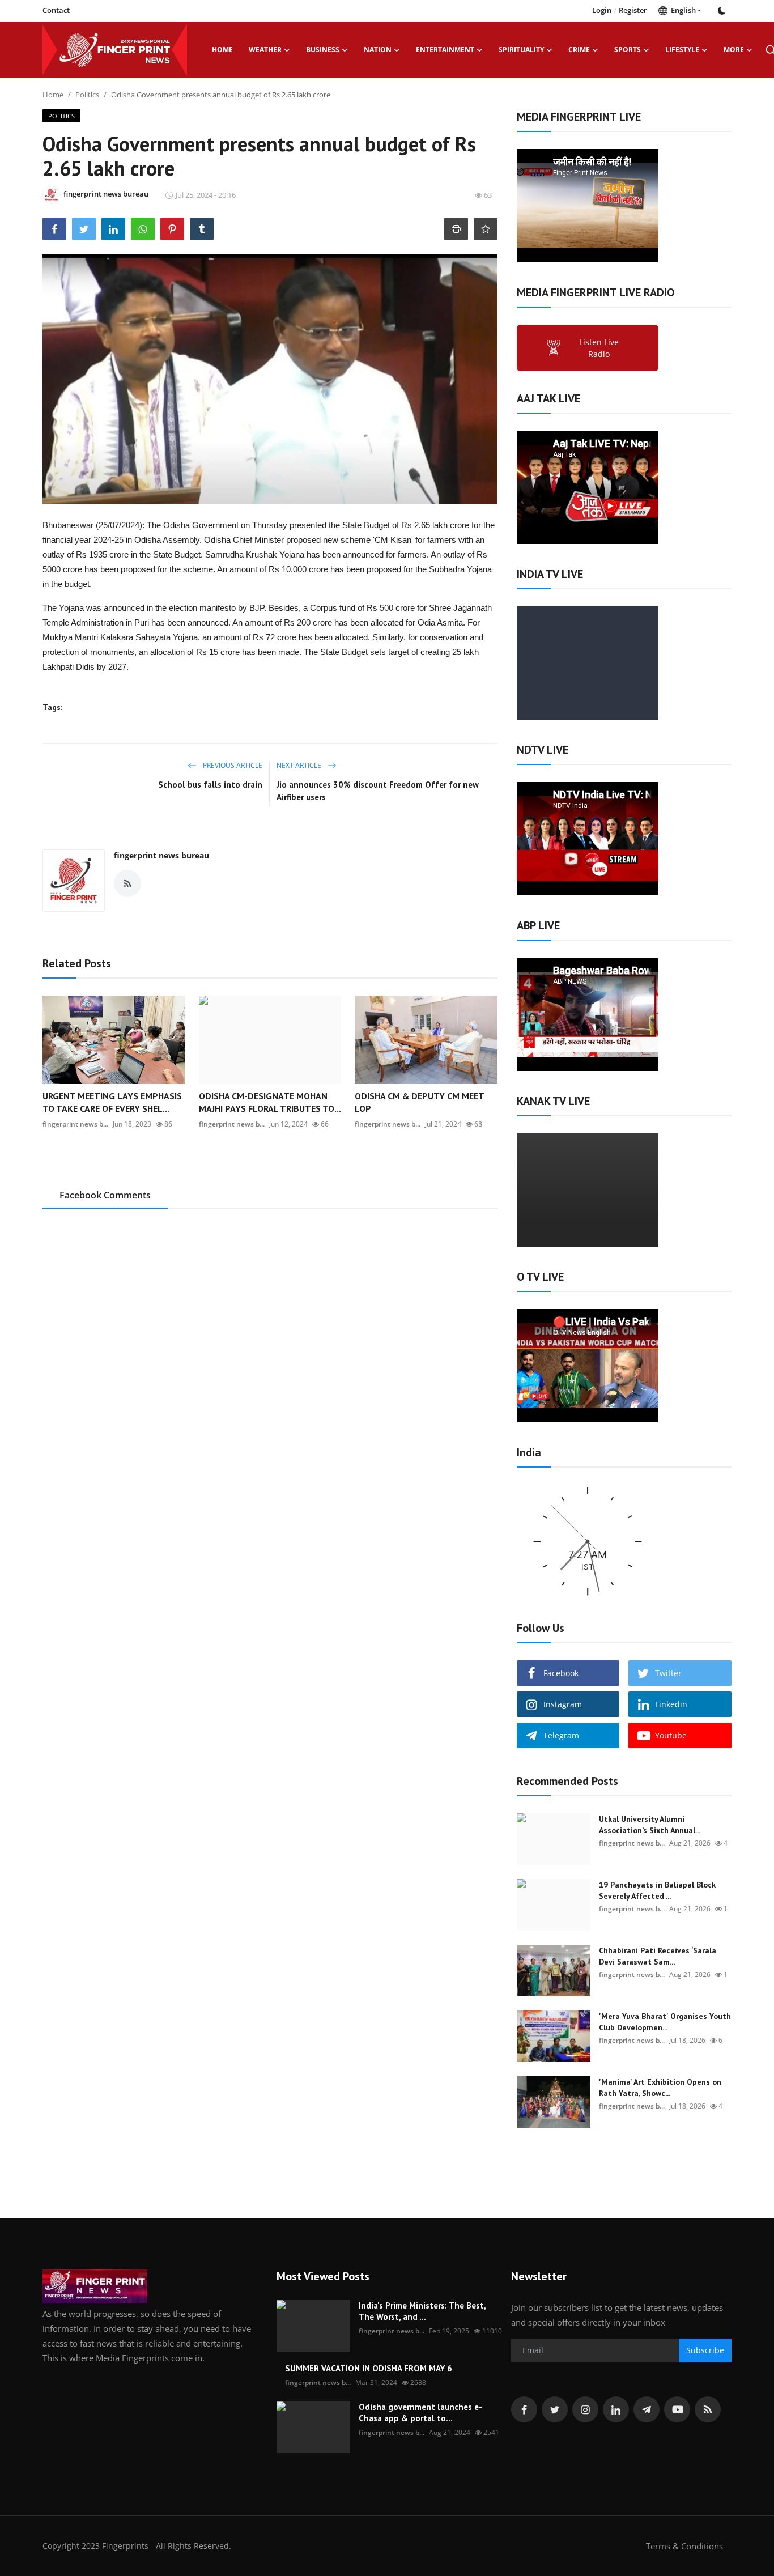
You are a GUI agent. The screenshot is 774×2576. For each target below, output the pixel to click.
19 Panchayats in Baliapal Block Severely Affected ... (657, 1890)
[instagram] (585, 2409)
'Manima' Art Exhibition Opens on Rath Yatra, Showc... (660, 2088)
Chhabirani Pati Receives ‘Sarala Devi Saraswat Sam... (658, 1956)
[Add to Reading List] (486, 229)
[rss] (708, 2409)
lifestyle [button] (682, 50)
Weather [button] (265, 50)
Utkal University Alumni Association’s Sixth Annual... (650, 1825)
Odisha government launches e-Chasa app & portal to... (420, 2413)
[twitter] (555, 2409)
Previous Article (232, 765)
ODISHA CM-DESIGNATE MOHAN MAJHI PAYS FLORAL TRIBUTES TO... (270, 1102)
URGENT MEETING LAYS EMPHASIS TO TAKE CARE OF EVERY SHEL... (112, 1102)
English (682, 10)
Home (222, 50)
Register (633, 10)
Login (602, 10)
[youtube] (677, 2409)
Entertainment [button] (445, 50)
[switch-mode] (722, 11)
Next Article (300, 765)
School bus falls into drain (210, 785)
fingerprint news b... (75, 1124)
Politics (87, 95)
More (734, 50)
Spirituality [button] (521, 50)
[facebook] (524, 2409)
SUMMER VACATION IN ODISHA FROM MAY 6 (369, 2368)
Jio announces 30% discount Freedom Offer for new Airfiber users (378, 791)
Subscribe (705, 2350)
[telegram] (647, 2409)
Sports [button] (628, 50)
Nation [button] (378, 50)
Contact (56, 10)
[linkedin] (616, 2409)
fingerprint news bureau (161, 855)
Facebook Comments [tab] (105, 1195)
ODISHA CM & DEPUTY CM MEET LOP (419, 1102)
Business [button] (323, 50)
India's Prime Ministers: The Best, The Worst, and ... (422, 2311)
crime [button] (579, 50)
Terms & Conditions (684, 2546)
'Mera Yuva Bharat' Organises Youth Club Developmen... (665, 2022)
